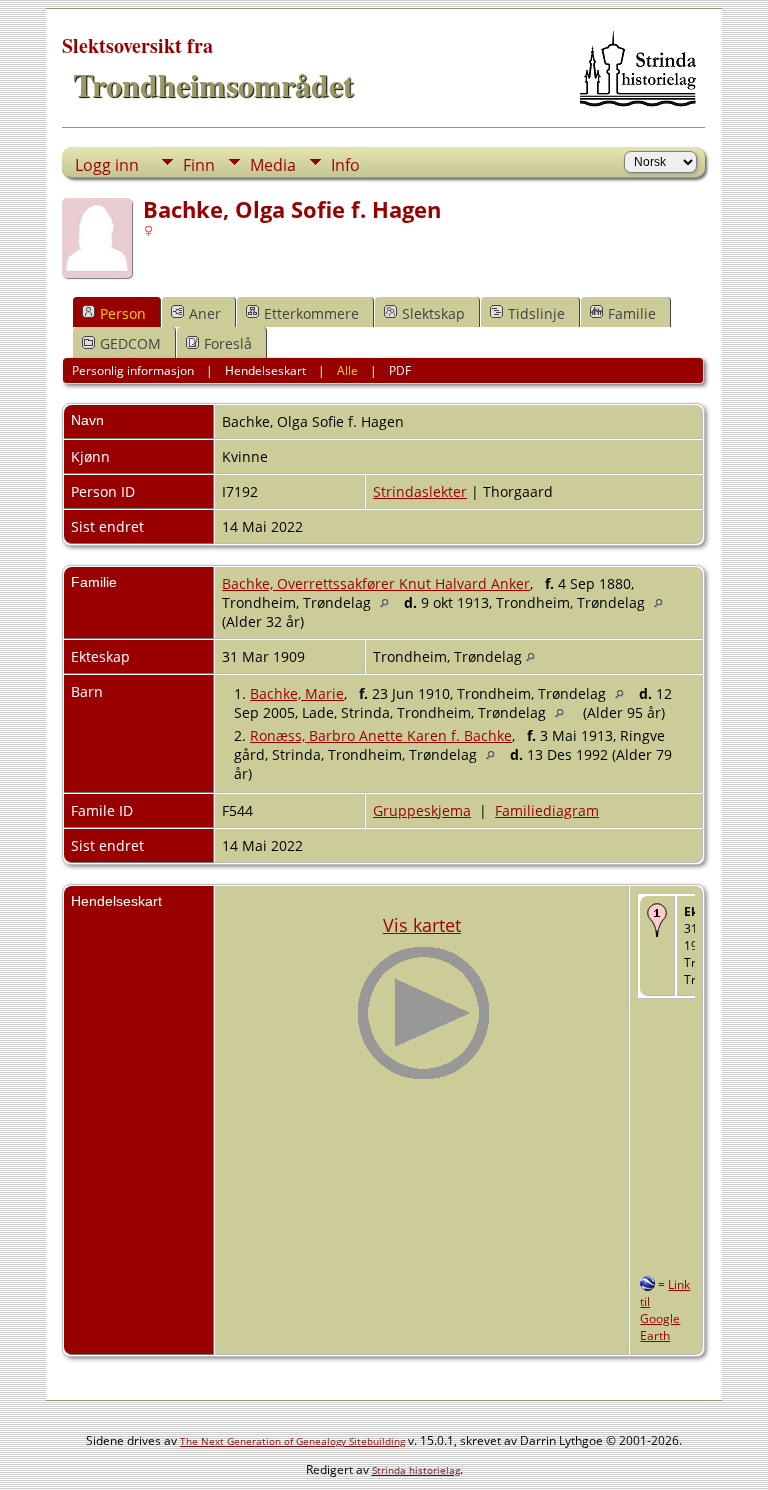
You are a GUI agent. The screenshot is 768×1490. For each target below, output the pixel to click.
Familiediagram (547, 810)
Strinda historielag (416, 1470)
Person (123, 313)
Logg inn (107, 165)
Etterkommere (311, 313)
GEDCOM (130, 343)
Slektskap (433, 313)
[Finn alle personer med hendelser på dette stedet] (389, 602)
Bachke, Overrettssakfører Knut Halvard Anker (376, 583)
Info (345, 165)
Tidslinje (536, 313)
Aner (205, 313)
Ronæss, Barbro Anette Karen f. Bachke (381, 735)
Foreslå (228, 343)
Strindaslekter (420, 491)
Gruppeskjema (422, 810)
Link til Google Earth (665, 1310)
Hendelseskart (265, 370)
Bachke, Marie (297, 693)
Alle (347, 370)
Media (273, 165)
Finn (199, 165)
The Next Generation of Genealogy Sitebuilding (292, 1441)
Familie (632, 313)
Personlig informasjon (133, 370)
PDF (400, 370)
